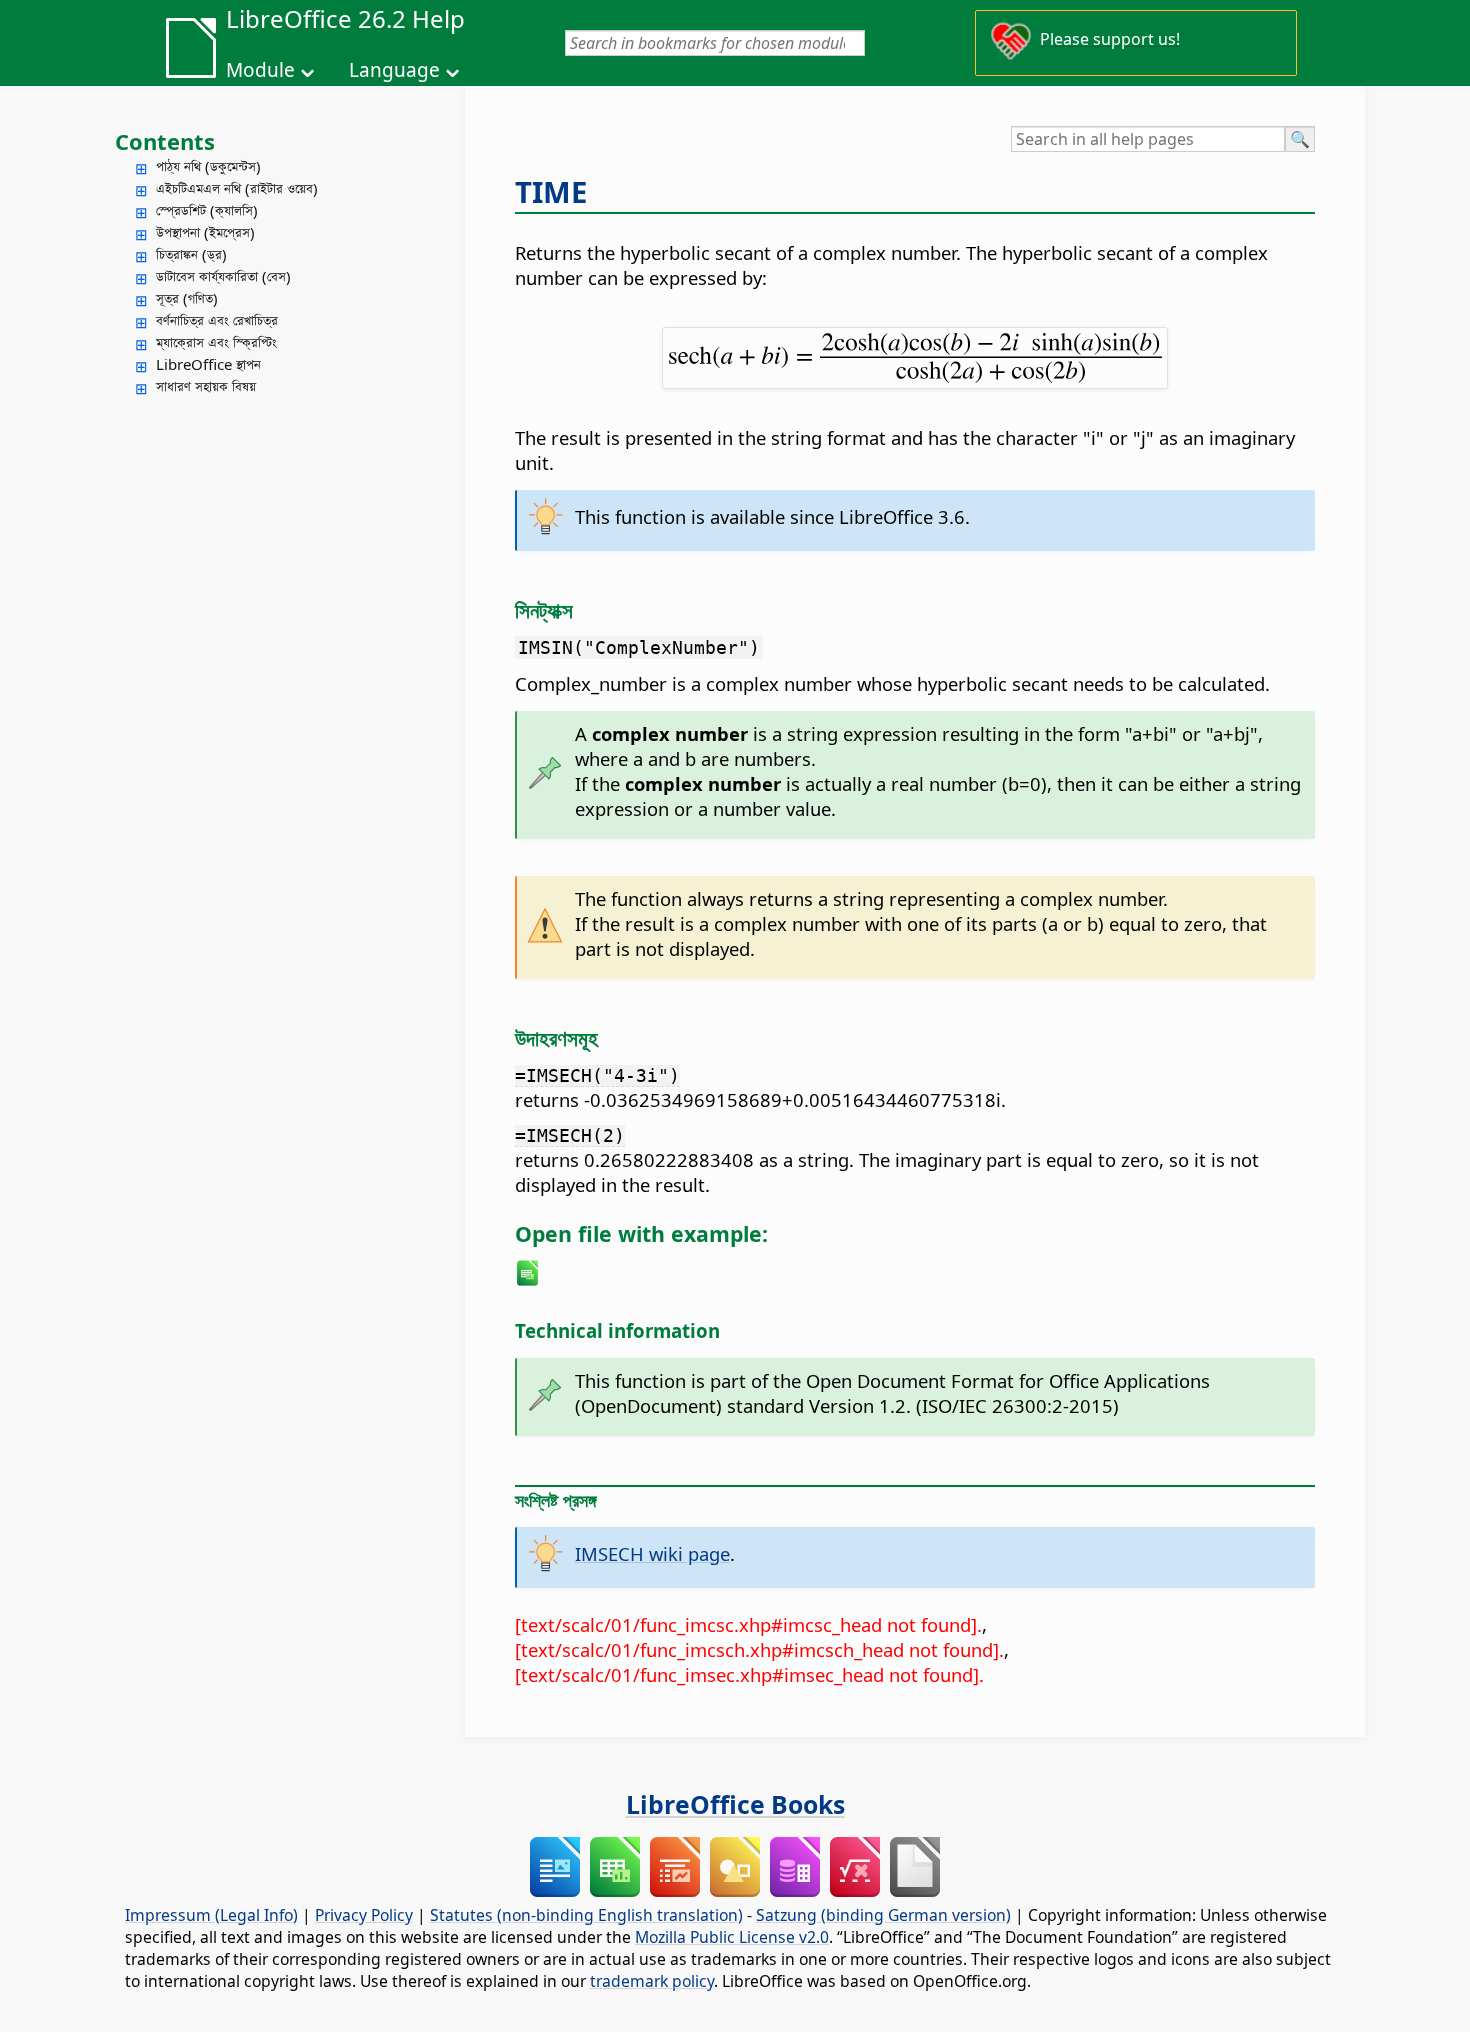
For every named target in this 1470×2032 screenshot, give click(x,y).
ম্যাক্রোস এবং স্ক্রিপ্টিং (216, 342)
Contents (165, 141)
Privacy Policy (364, 1915)
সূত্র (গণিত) (187, 298)
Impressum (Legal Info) (211, 1915)
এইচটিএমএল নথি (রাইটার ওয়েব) (237, 188)
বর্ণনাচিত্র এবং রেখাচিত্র (217, 320)
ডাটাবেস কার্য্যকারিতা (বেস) (223, 276)
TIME (551, 192)
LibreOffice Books (735, 1804)
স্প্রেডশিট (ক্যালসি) (207, 210)
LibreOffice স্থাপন (208, 364)
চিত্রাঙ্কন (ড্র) (191, 254)
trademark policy (652, 1981)
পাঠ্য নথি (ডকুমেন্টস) (208, 166)
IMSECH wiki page (652, 1553)
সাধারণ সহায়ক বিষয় (206, 386)
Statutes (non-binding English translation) (586, 1915)
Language (394, 70)
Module (260, 70)
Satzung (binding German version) (883, 1915)
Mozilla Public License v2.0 (732, 1937)
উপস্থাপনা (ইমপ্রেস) (205, 232)
